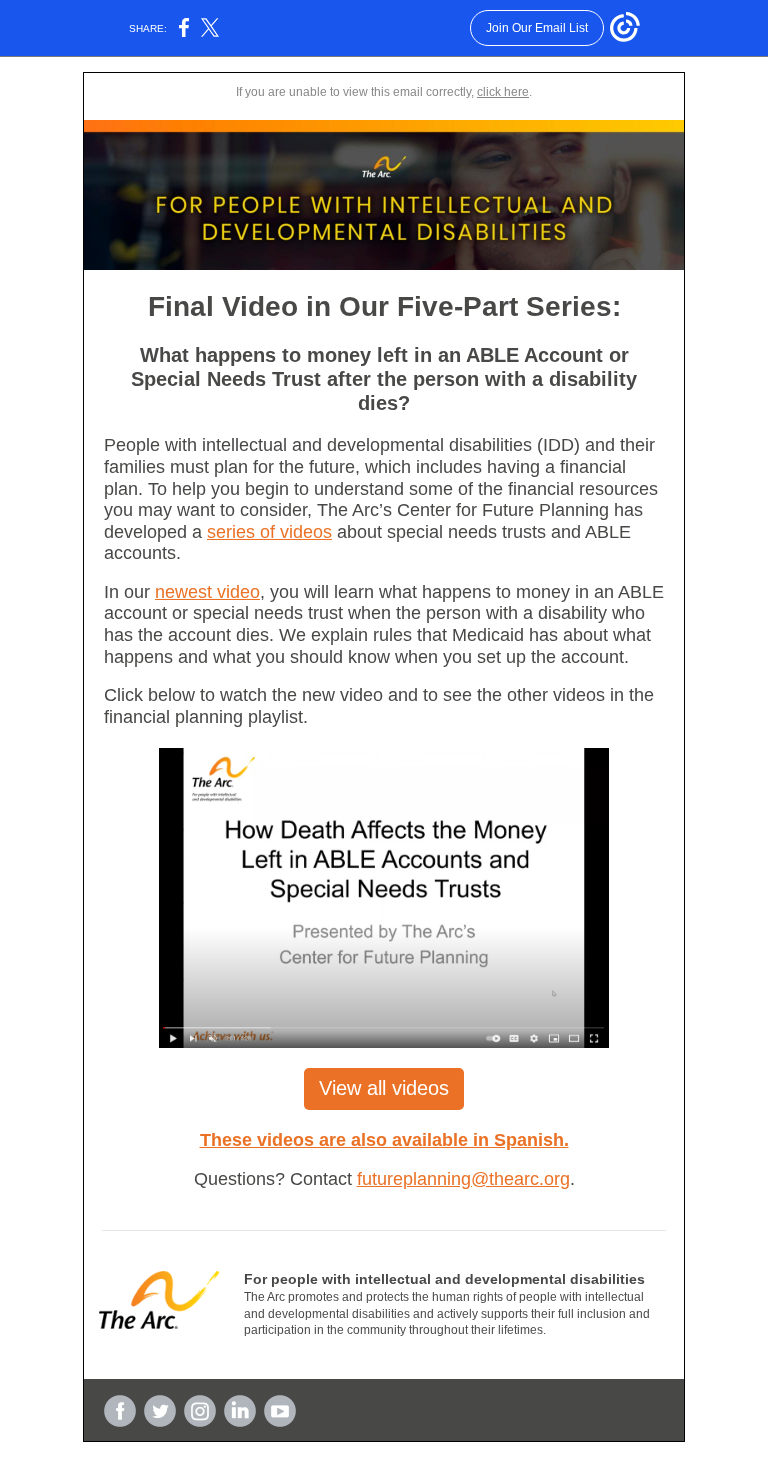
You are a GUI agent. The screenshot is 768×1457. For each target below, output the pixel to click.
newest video (207, 592)
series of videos (269, 532)
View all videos (384, 1088)
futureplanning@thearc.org (463, 1179)
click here (503, 92)
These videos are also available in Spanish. (384, 1140)
